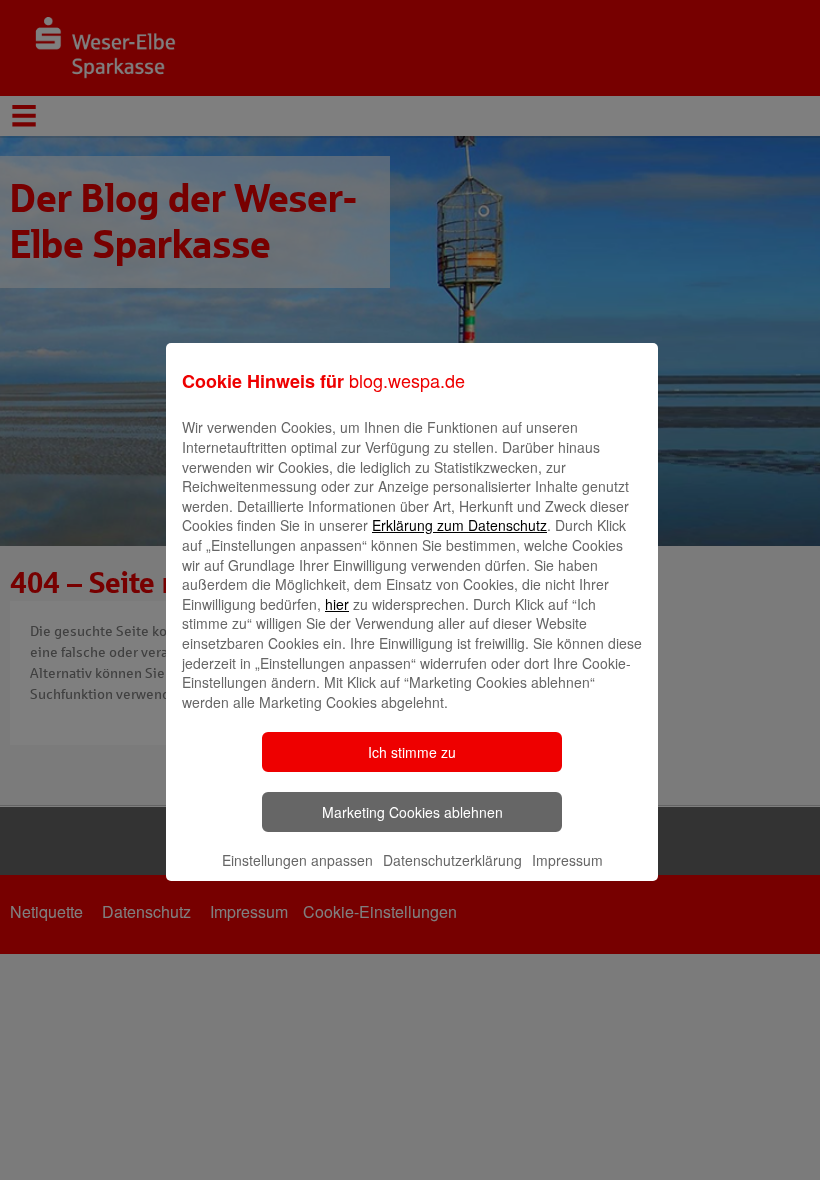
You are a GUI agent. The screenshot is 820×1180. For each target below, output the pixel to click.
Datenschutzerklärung (452, 860)
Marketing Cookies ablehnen (412, 812)
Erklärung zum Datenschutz (459, 525)
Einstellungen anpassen (297, 860)
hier (337, 604)
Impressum (567, 860)
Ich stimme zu (412, 752)
